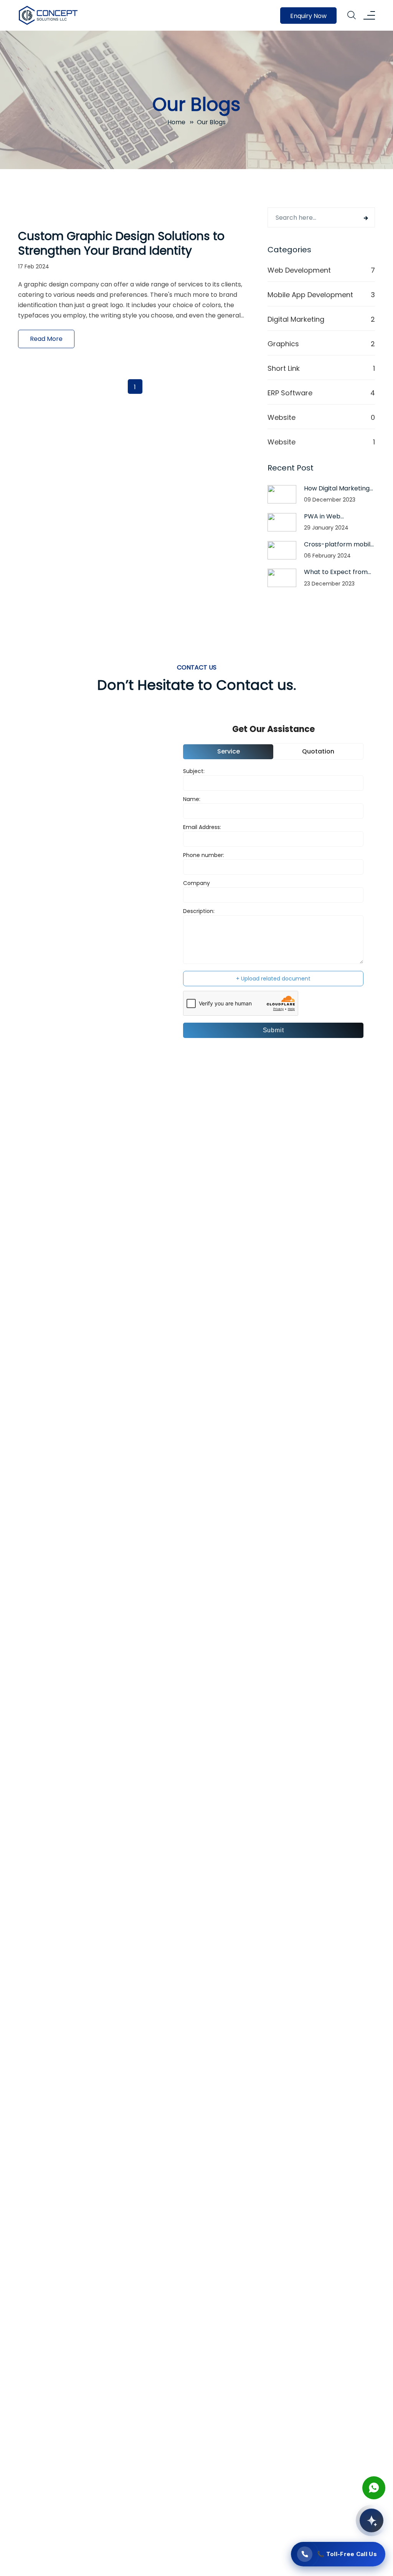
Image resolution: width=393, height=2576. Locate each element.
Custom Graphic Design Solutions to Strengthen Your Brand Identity (121, 243)
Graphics (283, 344)
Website (282, 417)
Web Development (299, 270)
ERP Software (290, 393)
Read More (46, 339)
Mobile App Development (310, 295)
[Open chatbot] (372, 2520)
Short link (284, 368)
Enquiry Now (308, 16)
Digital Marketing (296, 319)
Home (176, 122)
